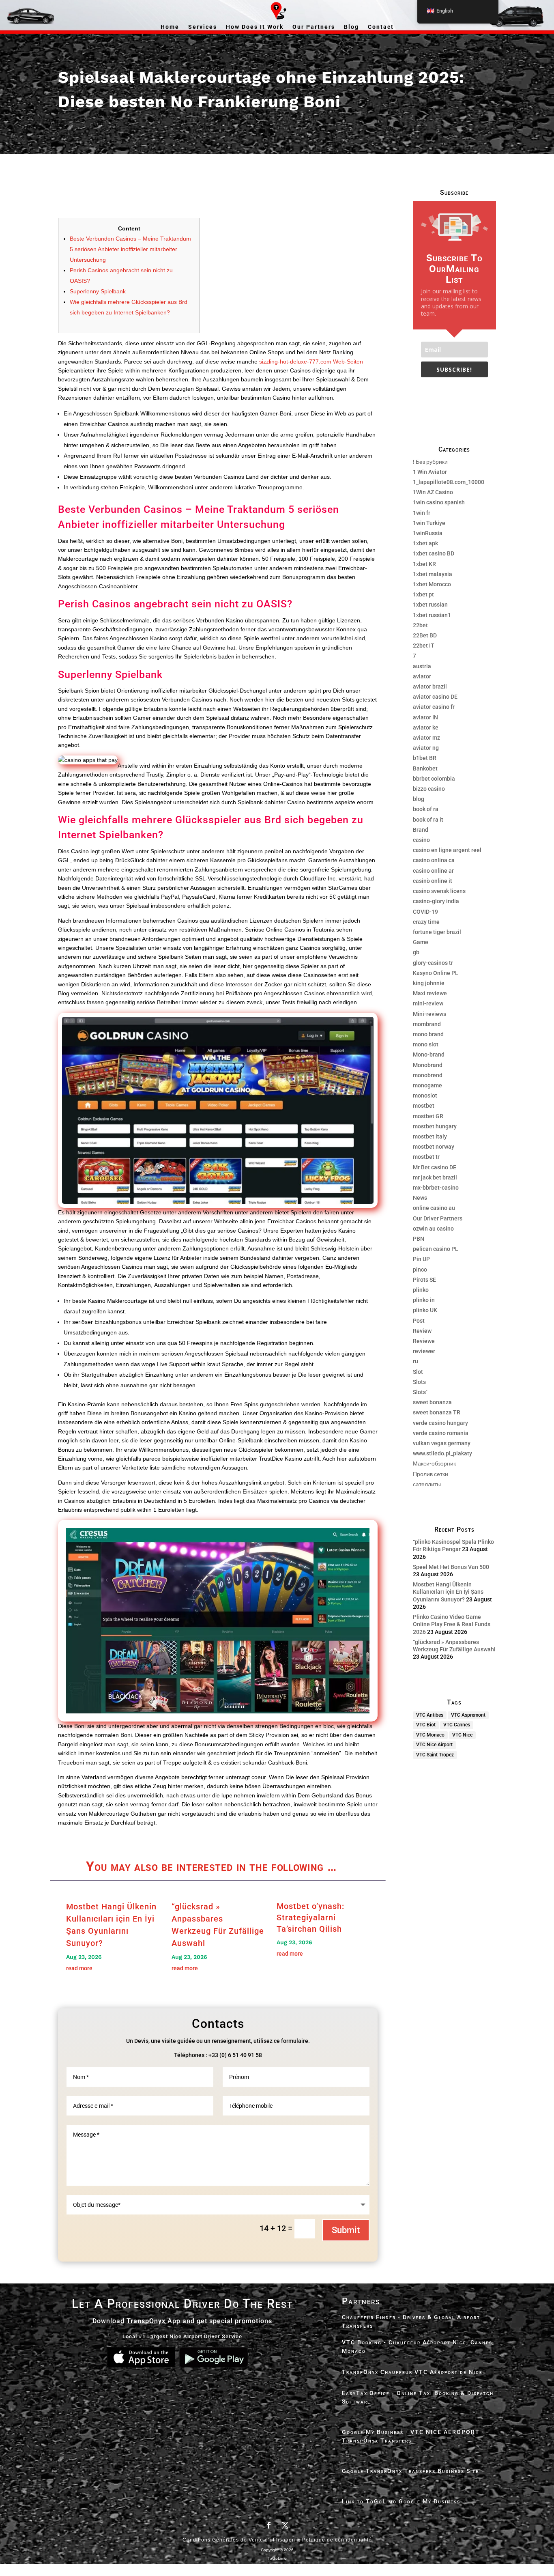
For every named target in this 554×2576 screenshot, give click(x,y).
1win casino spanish (439, 502)
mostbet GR (428, 1116)
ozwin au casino (433, 1229)
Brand (421, 830)
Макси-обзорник (434, 1463)
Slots (419, 1382)
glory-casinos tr (433, 963)
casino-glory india (436, 901)
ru (415, 1361)
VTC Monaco (430, 1735)
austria (422, 666)
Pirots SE (424, 1280)
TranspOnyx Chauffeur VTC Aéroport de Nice (412, 2372)
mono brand (428, 1034)
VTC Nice (462, 1735)
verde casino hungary (440, 1423)
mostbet (424, 1106)
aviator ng (426, 748)
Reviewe (424, 1341)
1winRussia (428, 533)
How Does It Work (255, 27)
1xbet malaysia (433, 574)
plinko (421, 1290)
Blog (351, 27)
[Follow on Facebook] (269, 2525)
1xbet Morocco (432, 584)
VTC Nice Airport (434, 1745)
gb (416, 952)
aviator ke (426, 727)
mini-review (428, 1003)
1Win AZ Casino (433, 492)
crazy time (426, 922)
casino (421, 840)
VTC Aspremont (468, 1715)
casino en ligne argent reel (447, 850)
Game (421, 942)
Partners (361, 2301)
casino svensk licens (439, 891)
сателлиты (427, 1484)
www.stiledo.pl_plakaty (442, 1453)
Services (203, 27)
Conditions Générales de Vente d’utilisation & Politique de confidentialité (277, 2540)
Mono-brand (429, 1055)
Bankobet (425, 768)
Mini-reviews (429, 1014)
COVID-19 (425, 912)
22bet (420, 625)
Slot (418, 1372)
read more (79, 1968)
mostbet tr (426, 1157)
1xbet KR (424, 564)
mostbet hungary (435, 1126)
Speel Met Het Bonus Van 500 (451, 1567)
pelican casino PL (436, 1249)
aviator (422, 676)
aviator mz (426, 738)
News (420, 1198)
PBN (419, 1239)
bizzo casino (429, 789)
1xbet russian (430, 605)
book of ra (426, 809)
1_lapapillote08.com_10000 (449, 482)
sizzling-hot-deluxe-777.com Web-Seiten (311, 362)
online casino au (434, 1208)
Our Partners (314, 27)
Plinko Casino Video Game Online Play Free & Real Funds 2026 (452, 1624)
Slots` (420, 1392)
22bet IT (424, 646)
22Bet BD (425, 635)
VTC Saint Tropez (435, 1755)
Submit (346, 2230)
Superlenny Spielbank (98, 291)
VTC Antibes (430, 1715)
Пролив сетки (431, 1474)
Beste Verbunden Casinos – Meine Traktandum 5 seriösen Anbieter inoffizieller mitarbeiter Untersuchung (130, 249)
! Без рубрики (430, 462)
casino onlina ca (434, 860)
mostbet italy (430, 1136)
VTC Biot (426, 1725)
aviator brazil (430, 687)
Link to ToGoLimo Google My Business (401, 2501)
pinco (420, 1270)
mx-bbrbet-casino (436, 1188)
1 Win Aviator (430, 472)
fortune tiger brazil (437, 932)
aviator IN (425, 717)
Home (170, 27)
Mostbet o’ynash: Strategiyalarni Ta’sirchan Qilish (310, 1917)
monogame (427, 1085)
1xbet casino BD (434, 553)
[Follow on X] (285, 2525)
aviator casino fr (434, 707)
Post (419, 1321)
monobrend (428, 1075)
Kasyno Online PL (436, 973)
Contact (381, 27)
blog (419, 799)
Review (422, 1331)
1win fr (422, 513)
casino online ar (433, 871)
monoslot (425, 1095)
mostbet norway (434, 1147)
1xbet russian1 (432, 615)
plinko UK (425, 1310)
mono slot (426, 1044)
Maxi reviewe (430, 993)
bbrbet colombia (434, 779)
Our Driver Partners (438, 1218)
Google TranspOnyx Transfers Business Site (410, 2471)
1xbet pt (423, 594)
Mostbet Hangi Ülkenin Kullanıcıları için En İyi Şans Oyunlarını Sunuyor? (448, 1592)
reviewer (424, 1351)
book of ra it (428, 820)
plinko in (424, 1300)
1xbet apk (425, 543)
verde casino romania (441, 1433)
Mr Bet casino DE (435, 1167)
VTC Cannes (457, 1725)
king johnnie (429, 983)
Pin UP (421, 1259)
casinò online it (433, 881)
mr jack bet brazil (435, 1177)
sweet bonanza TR (437, 1412)
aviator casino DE (435, 697)
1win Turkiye (429, 523)
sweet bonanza (432, 1402)
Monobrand (428, 1065)
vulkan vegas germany (442, 1443)
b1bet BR (425, 758)
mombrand (427, 1024)
